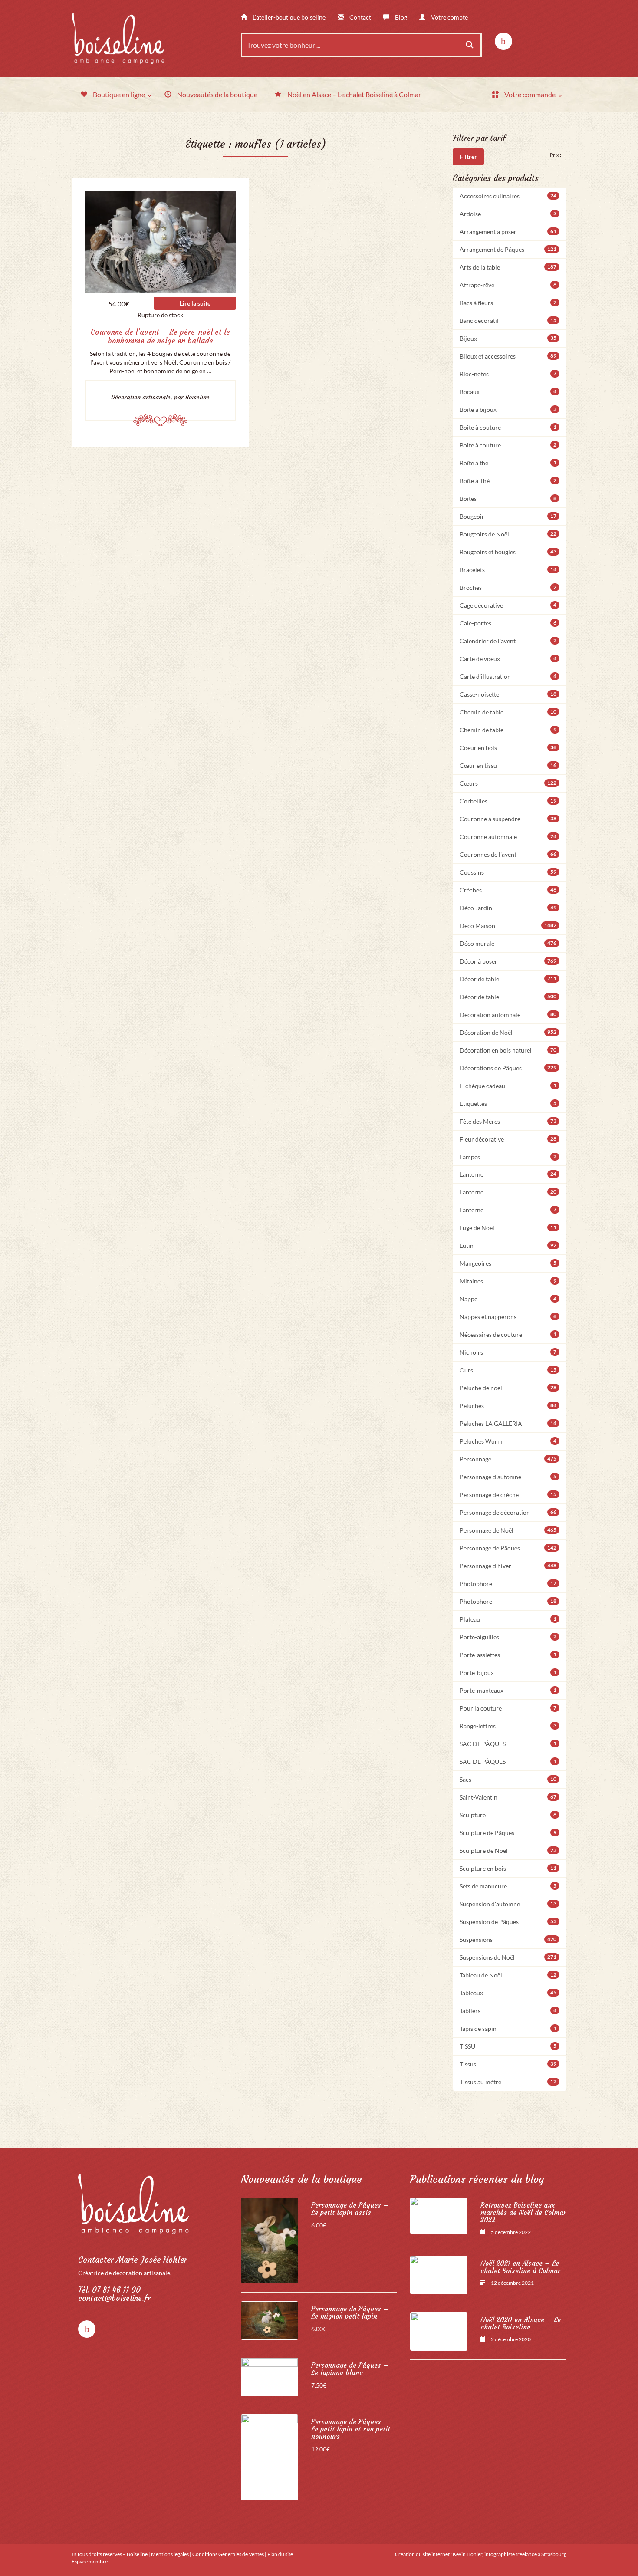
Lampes (508, 1157)
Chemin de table (508, 712)
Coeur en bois (508, 748)
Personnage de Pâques (508, 1548)
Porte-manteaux (508, 1690)
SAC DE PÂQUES (508, 1744)
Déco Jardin (508, 908)
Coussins (508, 872)
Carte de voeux (508, 659)
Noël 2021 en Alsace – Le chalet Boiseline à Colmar (520, 2267)
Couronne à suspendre (508, 819)
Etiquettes (508, 1104)
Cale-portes (508, 623)
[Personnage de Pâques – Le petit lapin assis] (270, 2240)
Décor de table (508, 979)
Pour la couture (508, 1708)
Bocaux (508, 392)
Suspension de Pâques (508, 1922)
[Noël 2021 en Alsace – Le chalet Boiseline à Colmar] (439, 2275)
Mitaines (508, 1281)
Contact (360, 17)
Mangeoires (508, 1263)
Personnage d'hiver (508, 1566)
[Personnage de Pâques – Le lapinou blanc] (270, 2377)
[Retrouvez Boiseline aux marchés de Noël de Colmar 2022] (439, 2216)
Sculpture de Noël (508, 1851)
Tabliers (508, 2011)
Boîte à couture (508, 427)
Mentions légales (170, 2554)
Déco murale (508, 943)
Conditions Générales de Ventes (228, 2554)
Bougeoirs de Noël (508, 534)
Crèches (508, 890)
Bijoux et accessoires (508, 356)
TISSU (508, 2046)
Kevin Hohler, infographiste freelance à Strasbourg (510, 2554)
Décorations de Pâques (508, 1068)
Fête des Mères (508, 1121)
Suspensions (508, 1939)
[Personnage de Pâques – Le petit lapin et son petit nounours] (270, 2457)
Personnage (508, 1459)
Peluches (508, 1406)
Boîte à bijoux (508, 410)
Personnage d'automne (508, 1477)
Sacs (508, 1779)
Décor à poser (508, 961)
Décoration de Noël (508, 1032)
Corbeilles (508, 801)
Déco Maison (508, 926)
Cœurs (508, 783)
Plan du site (280, 2554)
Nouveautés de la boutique (301, 2179)
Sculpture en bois (508, 1868)
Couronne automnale (508, 837)
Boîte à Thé (508, 481)
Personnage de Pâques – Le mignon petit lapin (350, 2313)
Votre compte (449, 17)
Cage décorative (508, 605)
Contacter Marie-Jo (133, 2260)
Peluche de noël (508, 1388)
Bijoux (508, 338)
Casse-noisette (508, 694)
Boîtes (508, 498)
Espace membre (90, 2561)
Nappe (508, 1299)
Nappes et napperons (508, 1317)
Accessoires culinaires (508, 196)
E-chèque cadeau (508, 1086)
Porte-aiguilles (508, 1637)
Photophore (508, 1584)
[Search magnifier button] (470, 45)
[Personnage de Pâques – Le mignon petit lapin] (270, 2321)
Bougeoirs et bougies (508, 552)
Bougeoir (508, 516)
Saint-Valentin (508, 1797)
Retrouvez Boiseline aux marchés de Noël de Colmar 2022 (523, 2212)
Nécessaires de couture (508, 1334)
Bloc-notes (508, 374)
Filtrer (468, 156)
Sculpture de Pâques (508, 1833)
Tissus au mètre (508, 2082)
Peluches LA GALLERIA (508, 1423)
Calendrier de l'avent (508, 641)
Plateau (508, 1619)
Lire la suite (195, 303)
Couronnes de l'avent (508, 854)
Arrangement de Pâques (508, 249)
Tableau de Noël (508, 1975)
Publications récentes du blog (477, 2179)
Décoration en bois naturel (508, 1050)
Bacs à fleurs (508, 303)
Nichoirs (508, 1352)
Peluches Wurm (508, 1441)
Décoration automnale (508, 1015)
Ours (508, 1370)
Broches (508, 587)
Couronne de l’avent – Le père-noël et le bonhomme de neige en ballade (160, 336)
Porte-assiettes (508, 1655)
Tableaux (508, 1993)
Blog (400, 17)
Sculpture (508, 1815)
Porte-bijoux (508, 1673)
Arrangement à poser (508, 232)
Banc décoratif (508, 321)
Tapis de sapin (508, 2028)
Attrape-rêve (508, 285)
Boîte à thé (508, 463)
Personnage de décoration (508, 1512)
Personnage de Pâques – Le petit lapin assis (350, 2209)
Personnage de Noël (508, 1530)
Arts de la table (508, 267)
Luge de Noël (508, 1228)
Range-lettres (508, 1726)
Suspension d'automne (508, 1904)
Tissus (508, 2064)
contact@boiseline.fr (114, 2298)
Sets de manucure (508, 1886)
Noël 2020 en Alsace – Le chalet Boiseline (521, 2323)
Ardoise (508, 214)
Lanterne (508, 1174)
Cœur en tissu (508, 765)
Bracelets (508, 570)
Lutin (508, 1245)
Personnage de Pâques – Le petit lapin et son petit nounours (351, 2429)
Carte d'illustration (508, 676)
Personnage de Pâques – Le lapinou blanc (350, 2369)
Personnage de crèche (508, 1495)
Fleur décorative (508, 1139)
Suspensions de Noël (508, 1957)
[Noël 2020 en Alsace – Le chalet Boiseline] (439, 2331)
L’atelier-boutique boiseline (288, 17)
